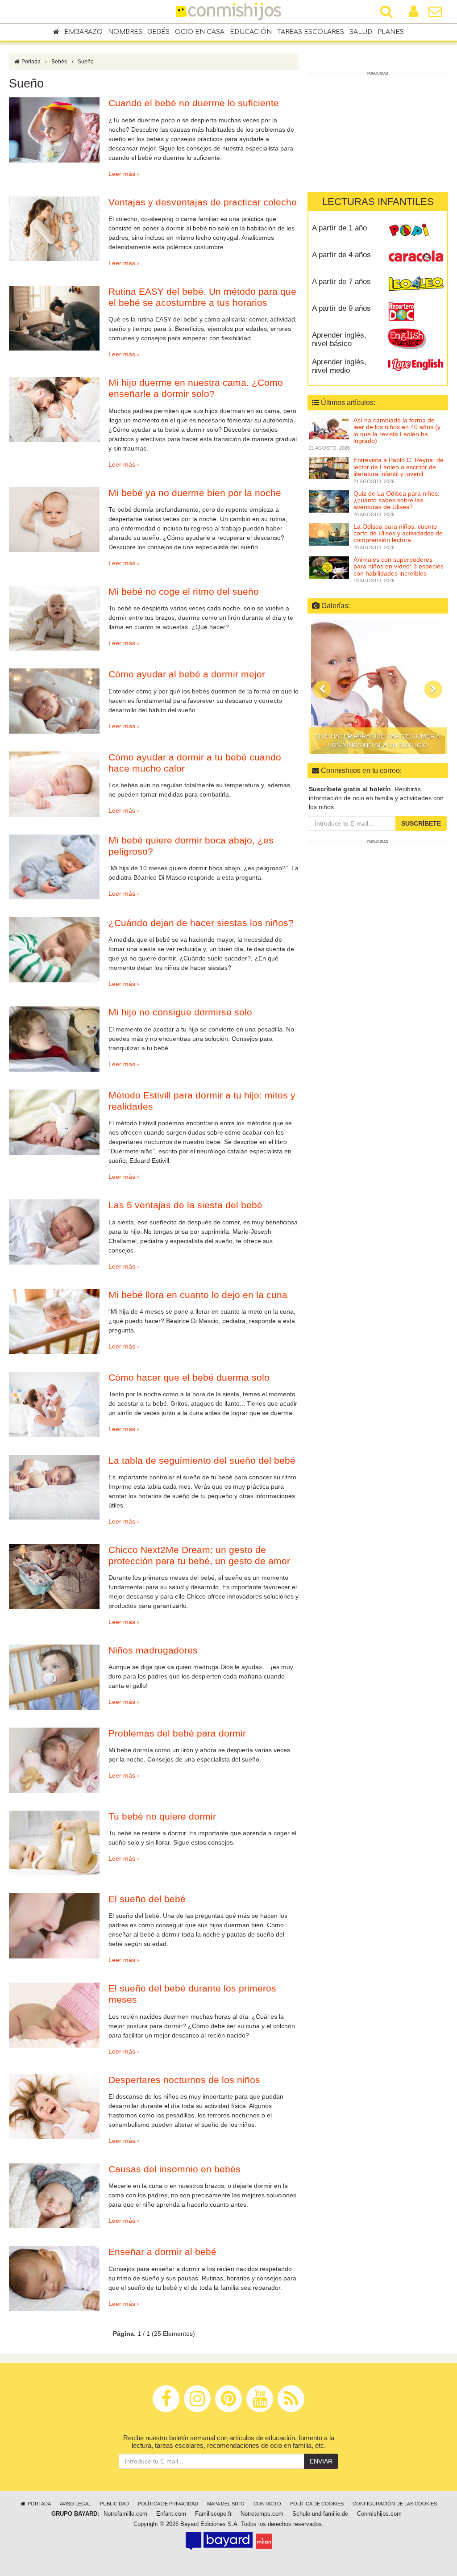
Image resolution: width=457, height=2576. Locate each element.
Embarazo (83, 32)
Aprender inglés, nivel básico (339, 339)
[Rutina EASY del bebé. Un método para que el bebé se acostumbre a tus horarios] (54, 318)
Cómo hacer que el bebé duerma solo (189, 1377)
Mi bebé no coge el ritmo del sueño (184, 591)
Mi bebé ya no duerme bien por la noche (195, 493)
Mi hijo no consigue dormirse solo (180, 1012)
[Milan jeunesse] (264, 2541)
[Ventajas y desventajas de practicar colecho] (54, 229)
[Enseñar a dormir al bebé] (54, 2279)
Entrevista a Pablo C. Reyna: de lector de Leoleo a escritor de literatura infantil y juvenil (399, 467)
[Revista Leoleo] (416, 285)
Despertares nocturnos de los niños (184, 2080)
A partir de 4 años (341, 255)
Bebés (159, 32)
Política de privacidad (168, 2504)
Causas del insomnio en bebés (174, 2169)
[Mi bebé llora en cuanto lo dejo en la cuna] (54, 1322)
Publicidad (114, 2504)
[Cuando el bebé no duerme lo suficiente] (54, 130)
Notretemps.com (262, 2514)
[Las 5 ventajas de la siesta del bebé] (54, 1232)
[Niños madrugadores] (54, 1677)
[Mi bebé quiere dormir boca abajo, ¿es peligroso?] (54, 867)
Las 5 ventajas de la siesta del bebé (185, 1205)
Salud (361, 32)
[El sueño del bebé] (54, 1926)
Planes (391, 32)
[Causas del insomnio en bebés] (54, 2196)
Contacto (267, 2504)
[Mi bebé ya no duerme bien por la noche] (54, 520)
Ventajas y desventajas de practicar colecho (203, 202)
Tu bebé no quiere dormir (162, 1816)
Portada (30, 62)
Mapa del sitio (226, 2504)
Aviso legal (75, 2504)
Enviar (321, 2461)
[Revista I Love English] (416, 365)
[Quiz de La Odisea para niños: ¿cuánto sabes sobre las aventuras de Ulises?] (329, 501)
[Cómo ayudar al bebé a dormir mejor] (54, 701)
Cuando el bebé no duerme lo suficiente (194, 103)
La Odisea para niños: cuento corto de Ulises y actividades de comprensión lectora (398, 533)
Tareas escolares (311, 32)
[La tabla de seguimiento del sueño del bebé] (54, 1487)
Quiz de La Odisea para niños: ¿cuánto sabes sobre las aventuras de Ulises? (397, 500)
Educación (251, 32)
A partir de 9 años (341, 308)
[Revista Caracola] (416, 258)
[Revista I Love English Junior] (416, 338)
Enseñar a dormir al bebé (162, 2252)
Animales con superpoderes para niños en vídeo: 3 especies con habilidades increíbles (399, 566)
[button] (322, 689)
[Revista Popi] (416, 231)
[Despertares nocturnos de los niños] (54, 2107)
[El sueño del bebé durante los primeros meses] (54, 2015)
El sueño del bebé (147, 1899)
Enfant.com (171, 2514)
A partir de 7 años (341, 282)
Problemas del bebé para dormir (177, 1733)
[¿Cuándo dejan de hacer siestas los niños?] (54, 950)
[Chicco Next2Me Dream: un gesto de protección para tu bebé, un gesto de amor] (54, 1577)
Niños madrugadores (153, 1650)
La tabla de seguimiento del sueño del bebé (202, 1460)
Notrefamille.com (125, 2514)
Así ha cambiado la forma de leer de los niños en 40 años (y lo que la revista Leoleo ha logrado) (397, 430)
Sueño (86, 62)
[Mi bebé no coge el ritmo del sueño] (54, 618)
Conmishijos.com (379, 2514)
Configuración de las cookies (395, 2504)
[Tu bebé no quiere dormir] (54, 1843)
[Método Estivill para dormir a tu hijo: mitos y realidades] (54, 1122)
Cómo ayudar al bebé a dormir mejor (187, 674)
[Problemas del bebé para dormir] (54, 1760)
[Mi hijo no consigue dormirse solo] (54, 1039)
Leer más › (124, 174)
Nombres (125, 32)
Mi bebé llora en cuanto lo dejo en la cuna (198, 1295)
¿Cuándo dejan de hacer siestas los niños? (201, 923)
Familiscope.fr (213, 2514)
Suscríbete (421, 823)
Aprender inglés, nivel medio (339, 366)
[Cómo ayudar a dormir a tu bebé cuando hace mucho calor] (54, 784)
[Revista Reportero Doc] (416, 312)
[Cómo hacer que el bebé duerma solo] (54, 1404)
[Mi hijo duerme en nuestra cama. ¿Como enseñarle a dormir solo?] (54, 409)
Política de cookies (317, 2504)
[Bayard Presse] (219, 2541)
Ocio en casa (200, 32)
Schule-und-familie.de (320, 2514)
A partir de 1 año (339, 228)
